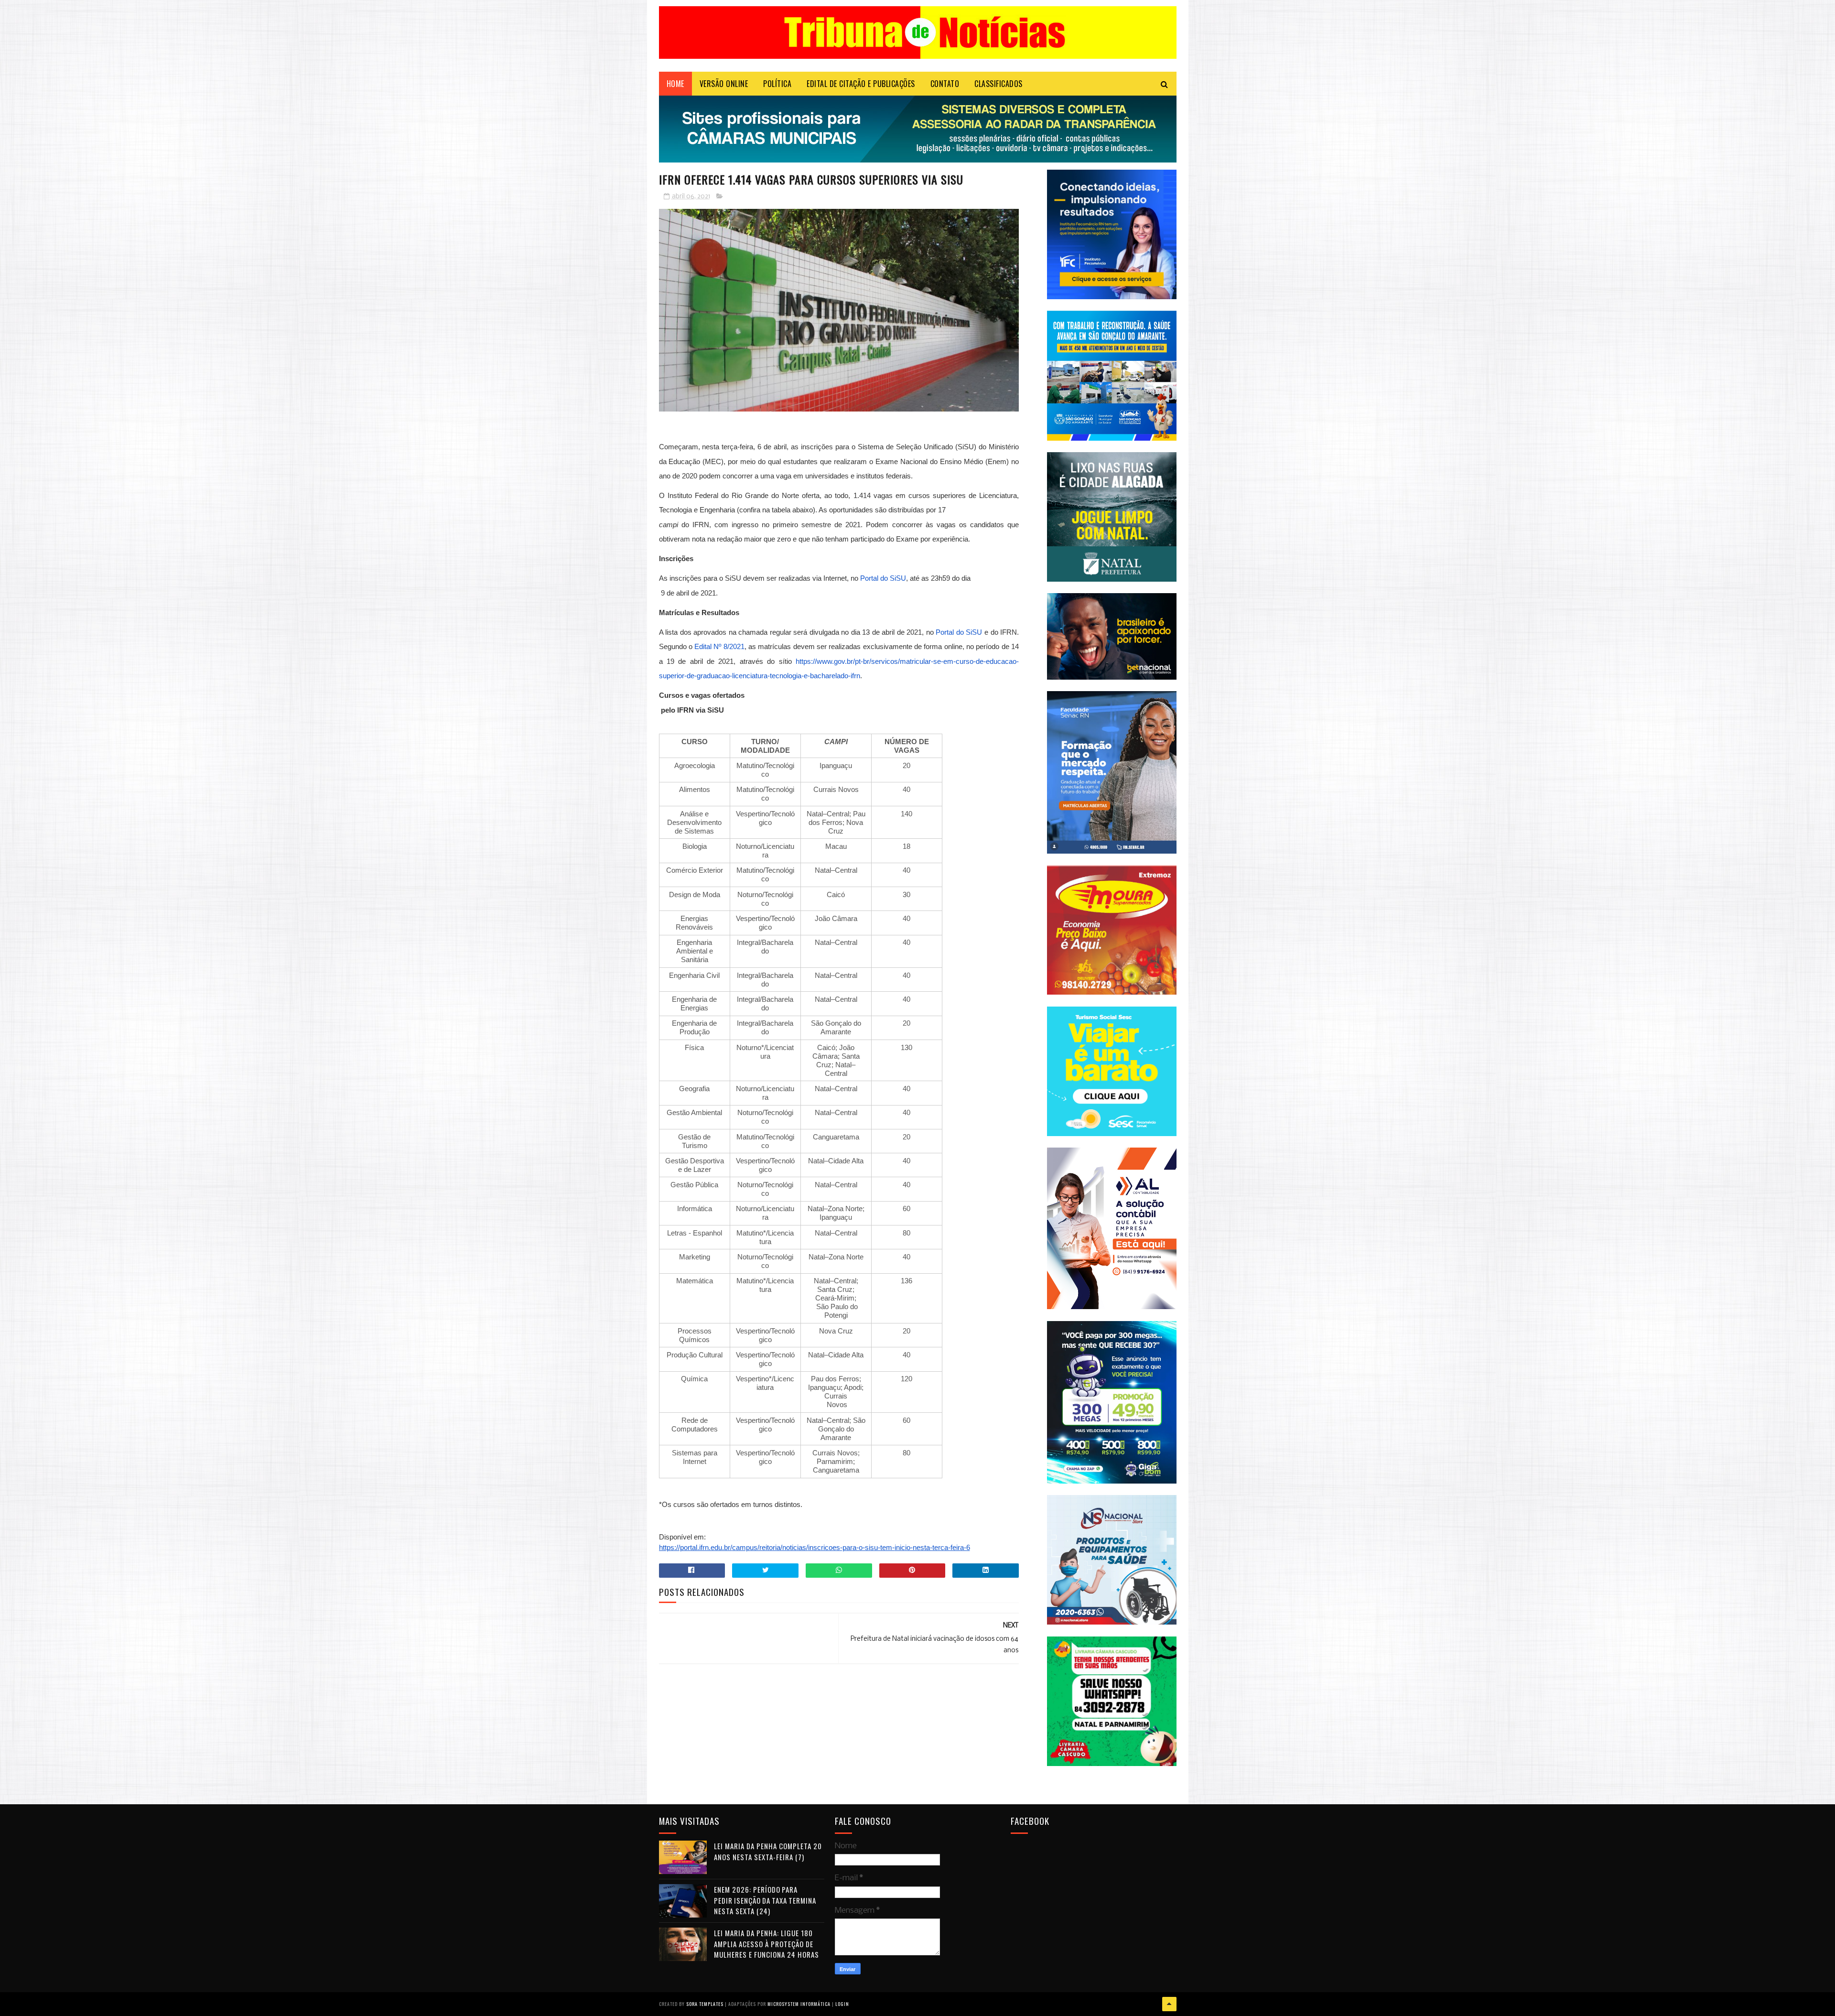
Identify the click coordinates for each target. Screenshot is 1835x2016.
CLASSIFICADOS (998, 84)
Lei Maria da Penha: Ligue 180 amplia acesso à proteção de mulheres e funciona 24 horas (766, 1944)
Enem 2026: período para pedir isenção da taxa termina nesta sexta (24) (765, 1900)
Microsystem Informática (799, 2004)
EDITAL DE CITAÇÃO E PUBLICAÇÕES (861, 84)
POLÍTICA (777, 84)
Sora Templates (705, 2004)
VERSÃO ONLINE (724, 84)
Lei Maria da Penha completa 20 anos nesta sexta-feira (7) (768, 1851)
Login (842, 2004)
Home (675, 84)
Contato (945, 84)
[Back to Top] (1169, 2004)
